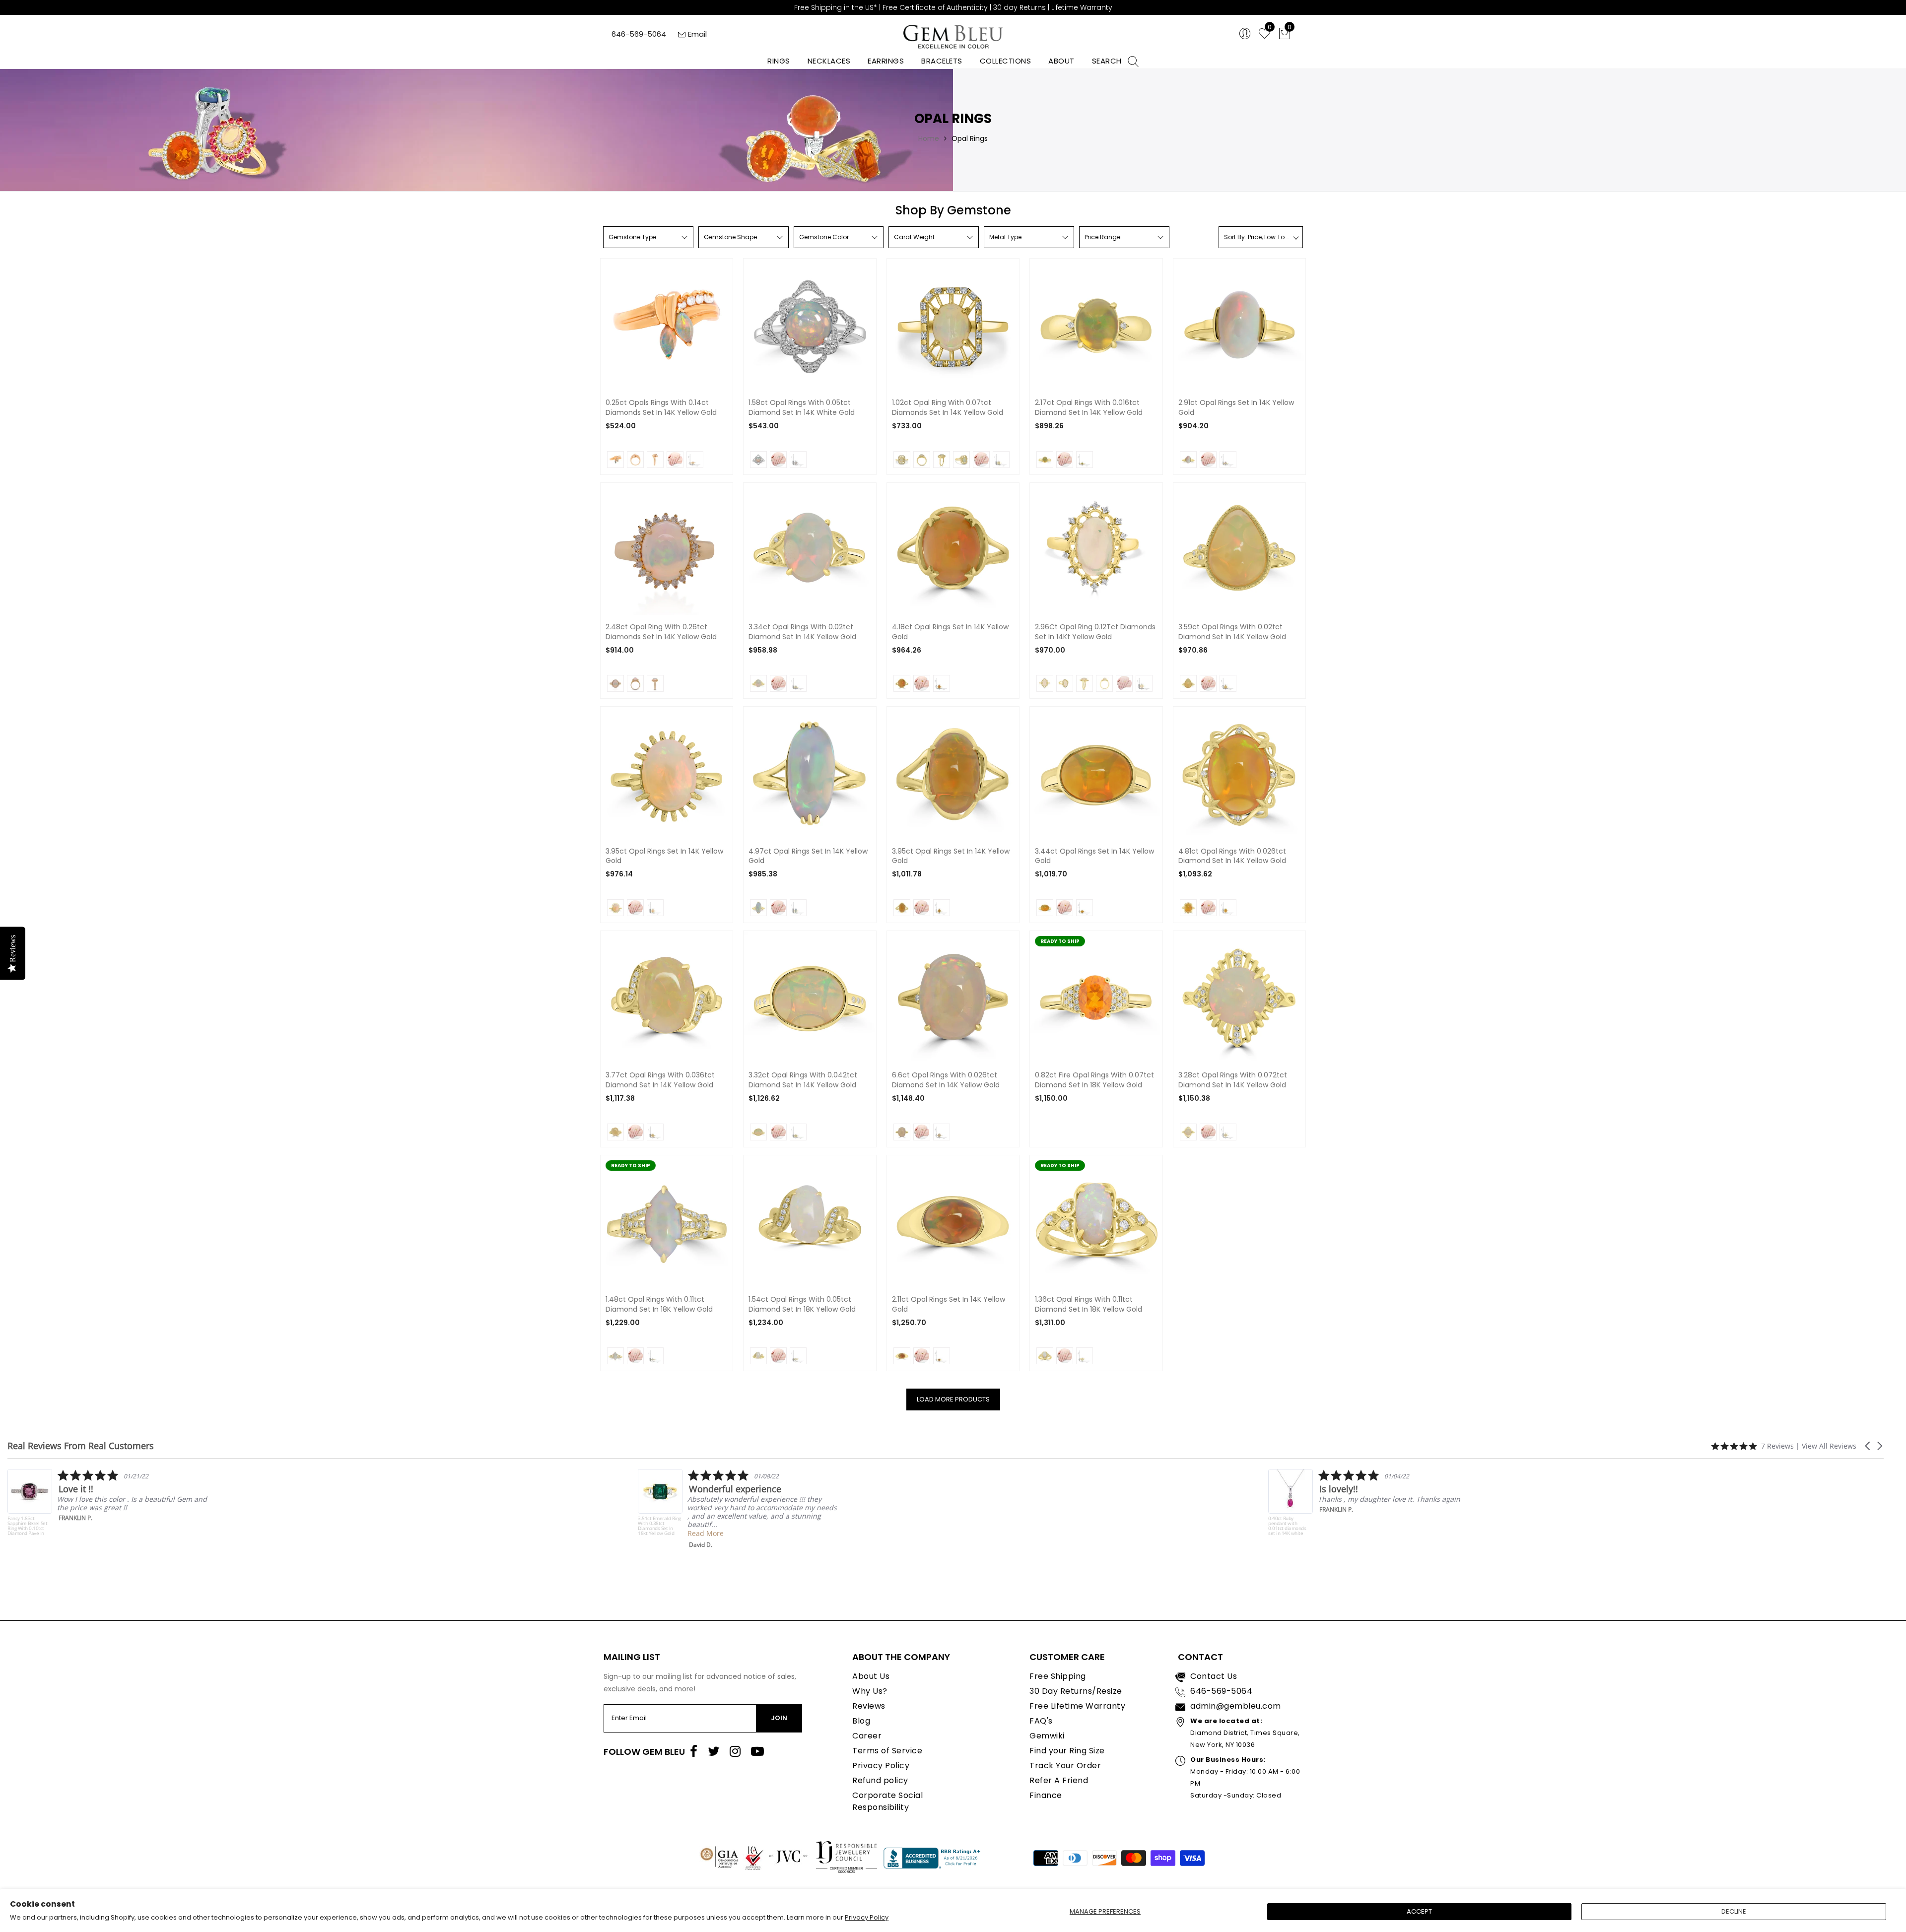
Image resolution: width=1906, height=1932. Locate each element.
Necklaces (829, 61)
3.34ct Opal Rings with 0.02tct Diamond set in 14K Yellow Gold (802, 632)
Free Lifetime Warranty (1077, 1706)
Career (867, 1736)
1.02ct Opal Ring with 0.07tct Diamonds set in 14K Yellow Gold (948, 408)
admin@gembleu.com (1236, 1706)
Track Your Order (1065, 1765)
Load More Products (953, 1399)
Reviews (869, 1706)
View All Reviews (1829, 1446)
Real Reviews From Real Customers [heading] (81, 1446)
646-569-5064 (639, 34)
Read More (75, 1533)
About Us (871, 1676)
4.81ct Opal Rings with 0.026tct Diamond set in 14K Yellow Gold (1232, 856)
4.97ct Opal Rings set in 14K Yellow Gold (808, 856)
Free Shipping (1058, 1676)
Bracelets (942, 61)
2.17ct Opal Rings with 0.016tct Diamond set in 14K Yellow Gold (1089, 408)
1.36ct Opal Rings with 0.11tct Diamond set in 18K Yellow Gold (1089, 1304)
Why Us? (870, 1691)
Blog (861, 1721)
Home (929, 138)
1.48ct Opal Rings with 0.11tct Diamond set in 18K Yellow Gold (659, 1304)
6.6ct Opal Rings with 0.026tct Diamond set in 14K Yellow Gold (946, 1080)
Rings (779, 61)
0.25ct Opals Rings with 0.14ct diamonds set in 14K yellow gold (661, 408)
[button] (1868, 1446)
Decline (1734, 1911)
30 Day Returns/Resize (1076, 1691)
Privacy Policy (867, 1917)
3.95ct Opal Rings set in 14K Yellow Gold (664, 856)
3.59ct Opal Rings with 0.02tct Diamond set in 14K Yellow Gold (1232, 632)
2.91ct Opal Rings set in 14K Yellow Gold (1236, 408)
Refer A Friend (1059, 1780)
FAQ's (1041, 1721)
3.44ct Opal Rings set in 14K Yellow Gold (1094, 856)
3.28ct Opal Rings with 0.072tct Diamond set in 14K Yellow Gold (1233, 1080)
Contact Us (1214, 1676)
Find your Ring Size (1067, 1751)
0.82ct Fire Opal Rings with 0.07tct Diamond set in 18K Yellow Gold (1094, 1080)
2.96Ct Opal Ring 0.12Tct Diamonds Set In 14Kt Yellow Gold (1095, 632)
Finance (1046, 1795)
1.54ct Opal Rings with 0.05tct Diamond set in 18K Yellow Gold (802, 1304)
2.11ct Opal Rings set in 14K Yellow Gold (949, 1304)
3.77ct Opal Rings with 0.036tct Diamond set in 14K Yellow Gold (660, 1080)
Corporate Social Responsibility (887, 1801)
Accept (1419, 1911)
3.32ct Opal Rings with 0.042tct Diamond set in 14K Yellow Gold (803, 1080)
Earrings (886, 61)
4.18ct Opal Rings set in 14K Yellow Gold (950, 632)
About (1061, 61)
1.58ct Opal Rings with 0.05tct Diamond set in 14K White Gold (802, 408)
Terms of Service (887, 1751)
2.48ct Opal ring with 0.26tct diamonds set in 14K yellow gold (661, 632)
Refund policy (880, 1780)
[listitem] (107, 1509)
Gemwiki (1047, 1736)
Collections (1006, 61)
